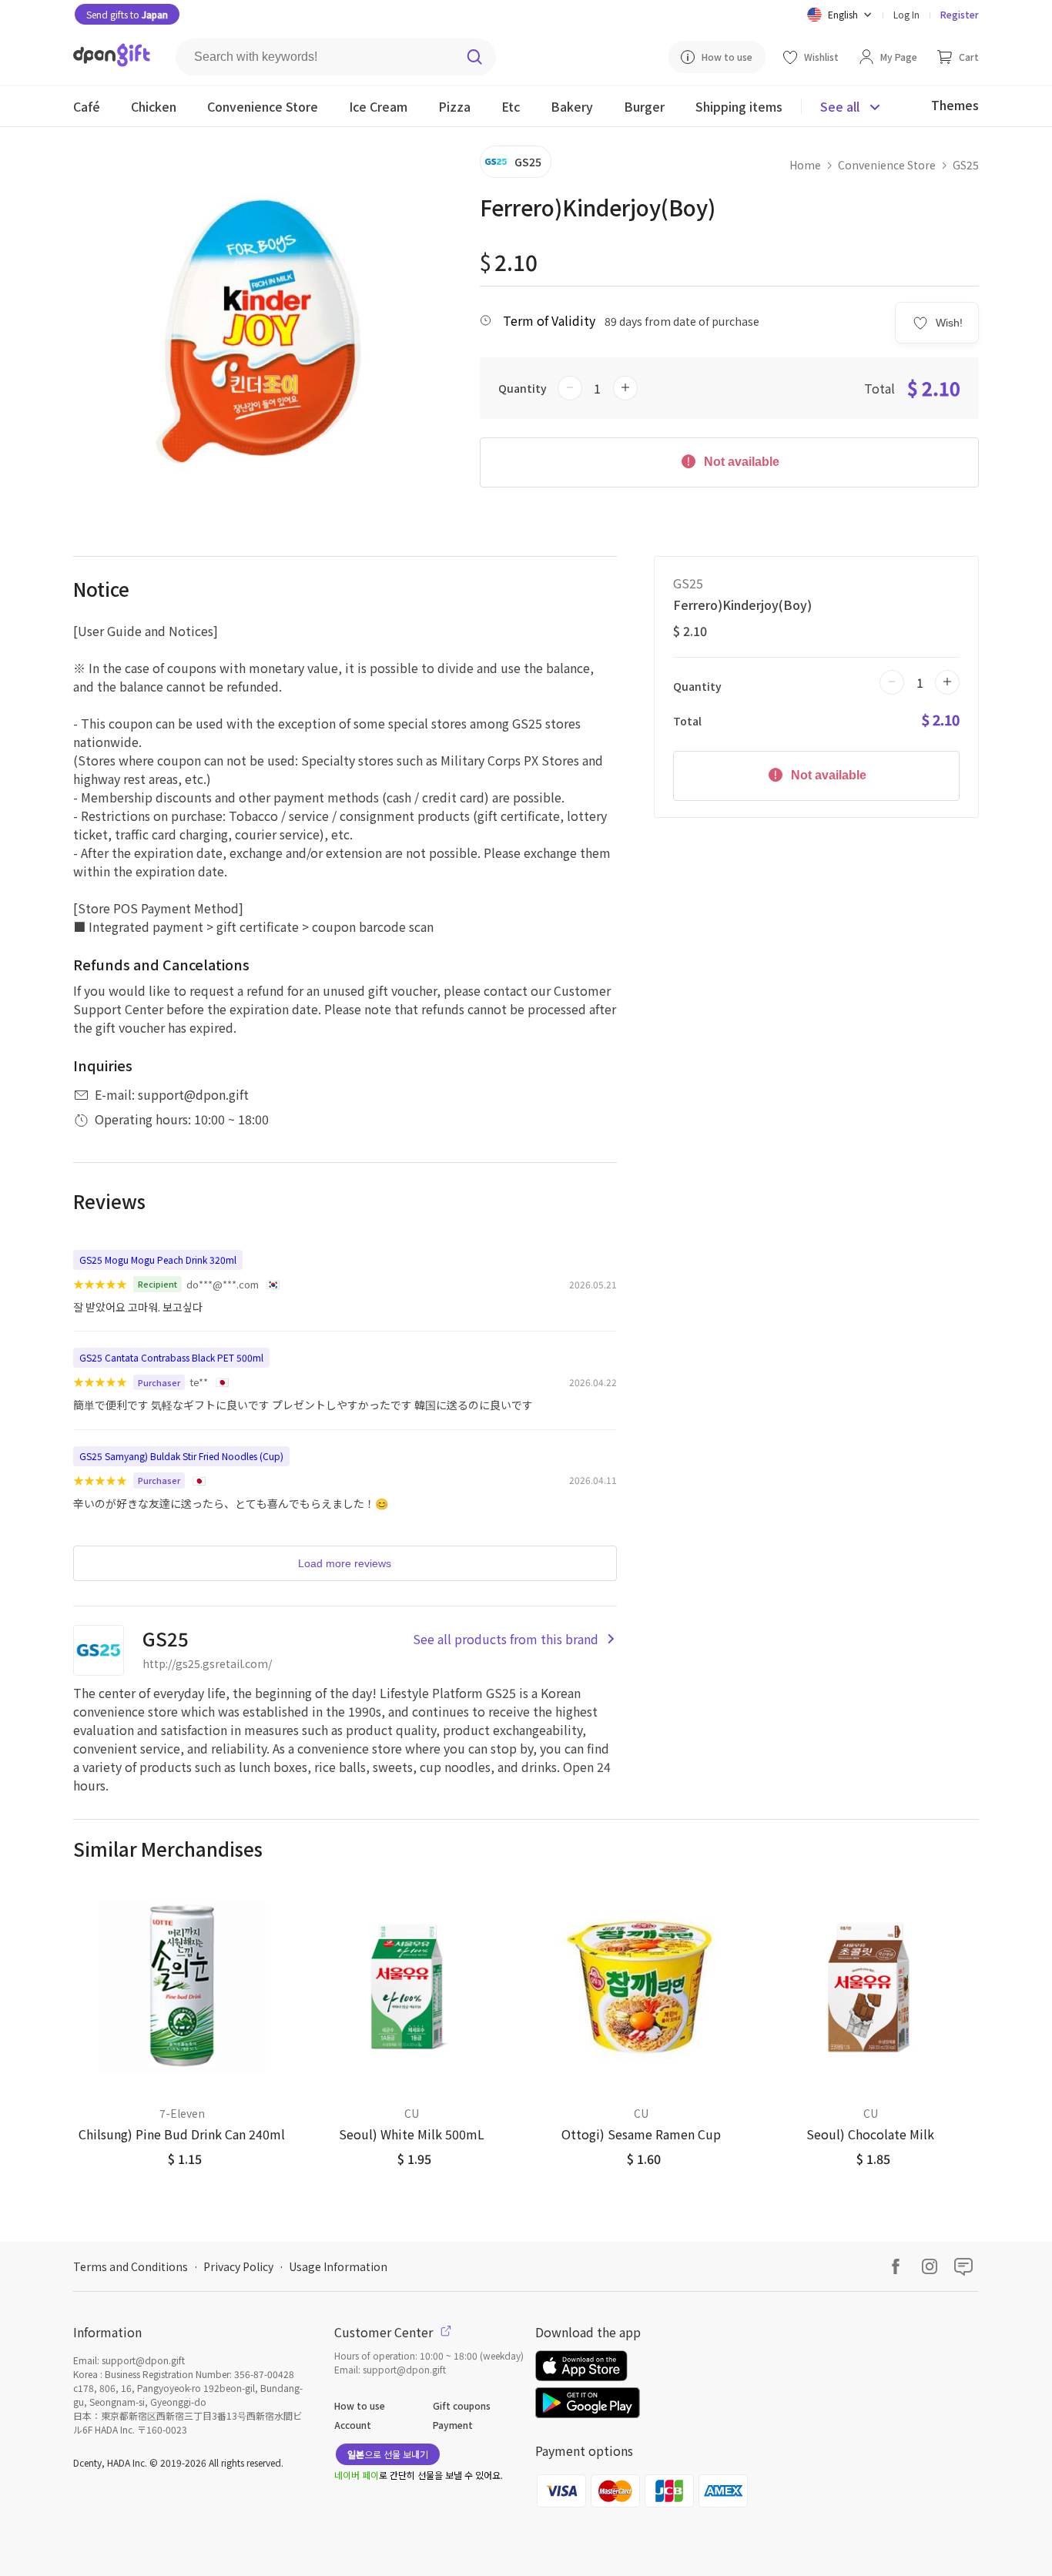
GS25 (966, 165)
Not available (740, 462)
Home (805, 165)
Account (353, 2425)
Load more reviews (345, 1563)
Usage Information (338, 2266)
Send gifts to (127, 14)
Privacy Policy (238, 2266)
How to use (360, 2405)
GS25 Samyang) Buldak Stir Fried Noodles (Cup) (181, 1456)
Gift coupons (462, 2405)
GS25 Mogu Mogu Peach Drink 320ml (158, 1260)
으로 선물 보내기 (388, 2454)
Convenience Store (887, 165)
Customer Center (385, 2332)
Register (960, 14)
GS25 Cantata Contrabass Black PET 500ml (171, 1357)
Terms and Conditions (131, 2266)
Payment (453, 2425)
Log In (906, 14)
